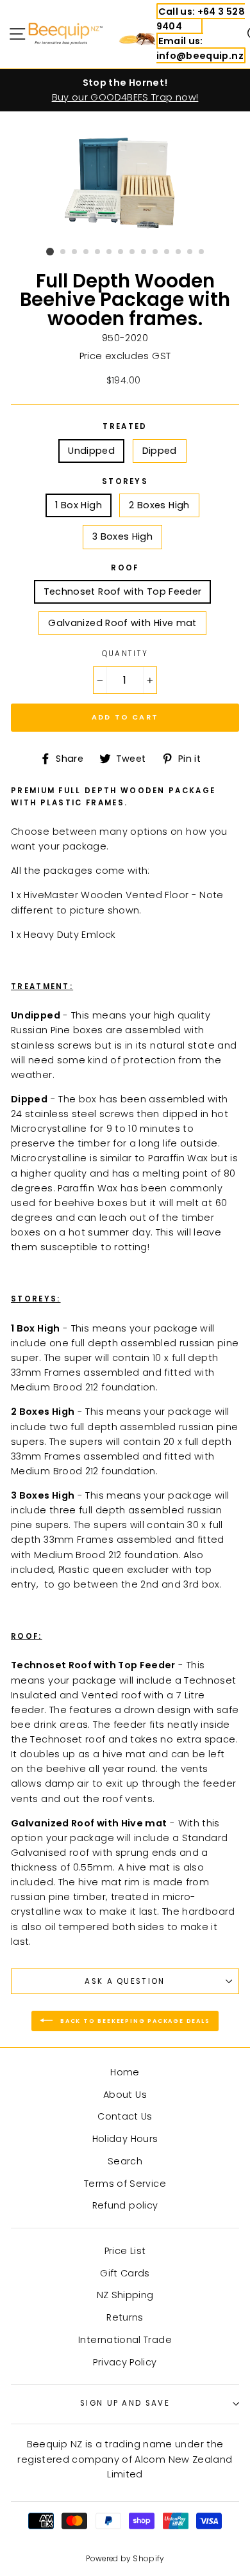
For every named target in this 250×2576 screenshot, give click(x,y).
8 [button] (133, 252)
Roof (125, 568)
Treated (125, 426)
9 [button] (144, 252)
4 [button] (87, 252)
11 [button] (167, 252)
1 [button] (50, 252)
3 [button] (75, 252)
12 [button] (179, 252)
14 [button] (202, 252)
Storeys (125, 481)
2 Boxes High (159, 505)
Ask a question (125, 1981)
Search (125, 2161)
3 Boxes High (122, 536)
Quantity (125, 654)
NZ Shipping (125, 2295)
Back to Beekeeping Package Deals (134, 2020)
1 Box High (79, 505)
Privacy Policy (125, 2362)
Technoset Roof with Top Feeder (123, 592)
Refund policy (125, 2205)
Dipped (160, 451)
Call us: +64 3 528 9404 (201, 19)
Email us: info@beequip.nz (200, 48)
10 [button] (156, 252)
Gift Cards (125, 2273)
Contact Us (125, 2116)
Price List (125, 2251)
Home (125, 2072)
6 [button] (110, 252)
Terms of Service (125, 2184)
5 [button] (98, 252)
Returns (125, 2317)
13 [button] (190, 252)
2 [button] (63, 252)
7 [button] (121, 252)
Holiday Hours (125, 2139)
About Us (125, 2095)
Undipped (91, 451)
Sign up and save (125, 2403)
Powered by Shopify (125, 2559)
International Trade (125, 2340)
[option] (125, 90)
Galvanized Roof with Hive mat (122, 623)
